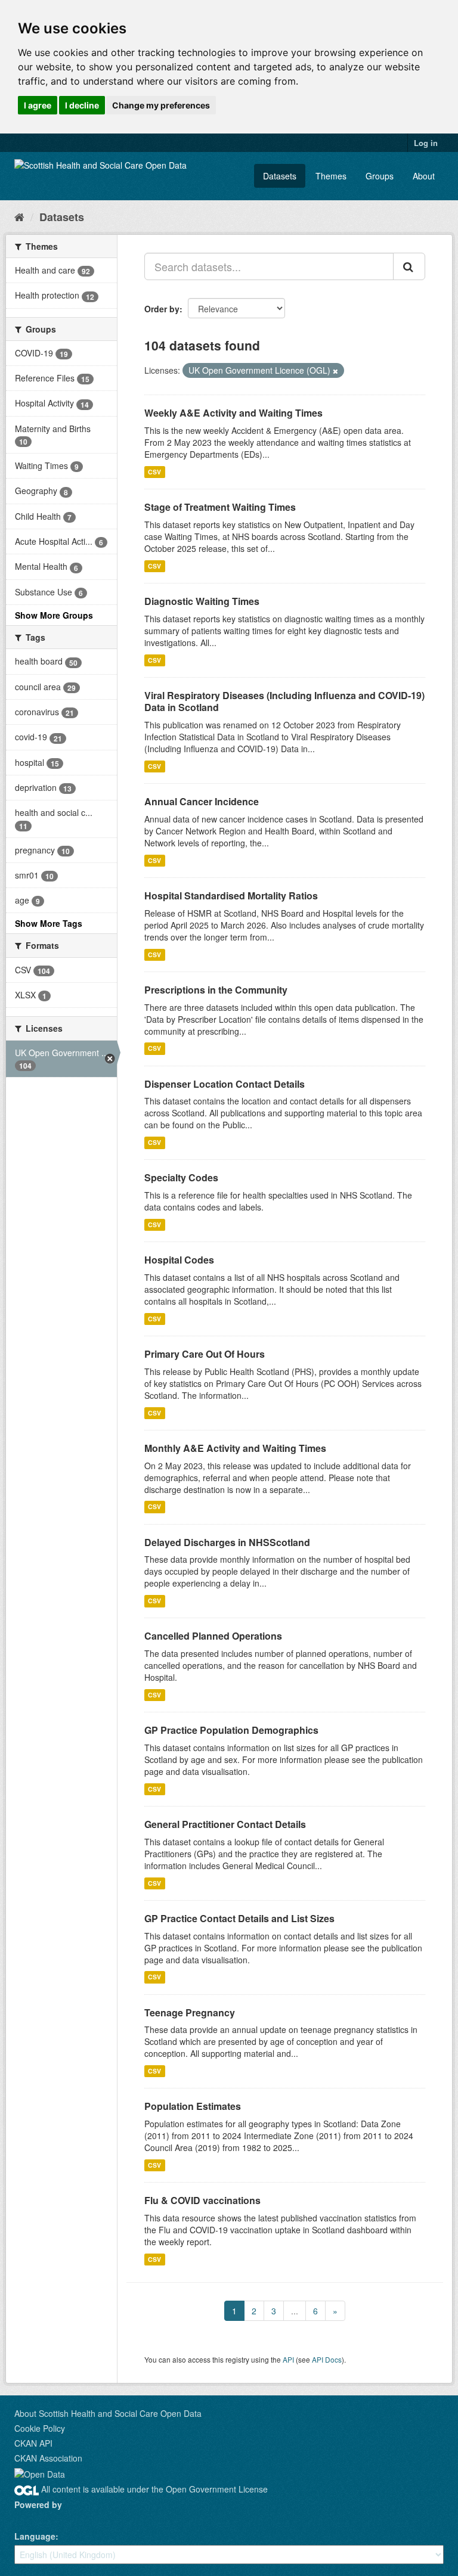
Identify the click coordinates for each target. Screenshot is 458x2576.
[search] (409, 266)
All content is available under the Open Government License (153, 2489)
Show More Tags (49, 923)
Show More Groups (54, 615)
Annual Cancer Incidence (202, 801)
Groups (380, 176)
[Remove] (335, 371)
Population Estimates (193, 2106)
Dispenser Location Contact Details (225, 1084)
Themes (331, 176)
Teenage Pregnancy (190, 2012)
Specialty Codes (181, 1177)
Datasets (280, 176)
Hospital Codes (179, 1260)
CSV (154, 472)
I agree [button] (38, 105)
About (424, 176)
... (295, 2311)
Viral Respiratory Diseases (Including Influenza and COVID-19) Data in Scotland (284, 702)
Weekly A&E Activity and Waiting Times (233, 413)
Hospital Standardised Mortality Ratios (231, 896)
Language (35, 2536)
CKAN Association (48, 2458)
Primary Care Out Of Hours (205, 1354)
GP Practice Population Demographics (231, 1730)
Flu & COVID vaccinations (202, 2200)
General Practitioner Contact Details (225, 1824)
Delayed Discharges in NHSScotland (227, 1542)
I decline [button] (82, 105)
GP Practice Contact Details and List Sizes (239, 1918)
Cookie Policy (40, 2428)
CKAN (35, 2518)
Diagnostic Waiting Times (202, 601)
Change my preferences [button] (161, 105)
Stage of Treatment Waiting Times (220, 507)
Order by (162, 309)
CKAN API (33, 2443)
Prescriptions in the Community (216, 990)
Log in (426, 143)
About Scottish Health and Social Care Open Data (108, 2413)
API (288, 2359)
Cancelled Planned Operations (213, 1636)
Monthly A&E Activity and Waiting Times (235, 1448)
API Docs (327, 2359)
